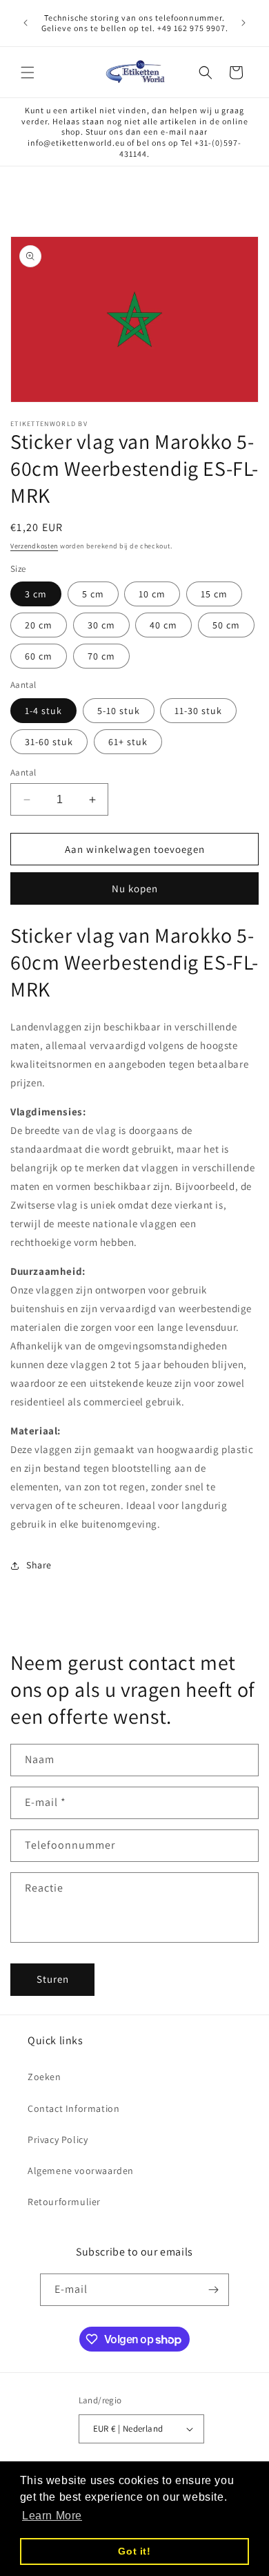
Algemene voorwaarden (81, 2171)
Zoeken (44, 2077)
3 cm (36, 594)
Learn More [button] (52, 2516)
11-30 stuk (198, 711)
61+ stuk (128, 742)
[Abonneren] (213, 2290)
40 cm (163, 625)
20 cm (39, 625)
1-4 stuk (43, 711)
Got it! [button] (134, 2551)
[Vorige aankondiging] (26, 23)
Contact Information (73, 2108)
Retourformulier (64, 2202)
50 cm (226, 625)
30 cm (101, 625)
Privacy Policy (58, 2140)
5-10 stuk (119, 711)
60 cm (39, 656)
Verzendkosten (34, 546)
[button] (28, 73)
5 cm (93, 594)
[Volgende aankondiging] (243, 23)
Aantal (23, 772)
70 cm (101, 656)
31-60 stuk (49, 742)
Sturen (53, 1979)
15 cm (214, 594)
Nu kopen (135, 888)
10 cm (152, 594)
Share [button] (39, 1565)
